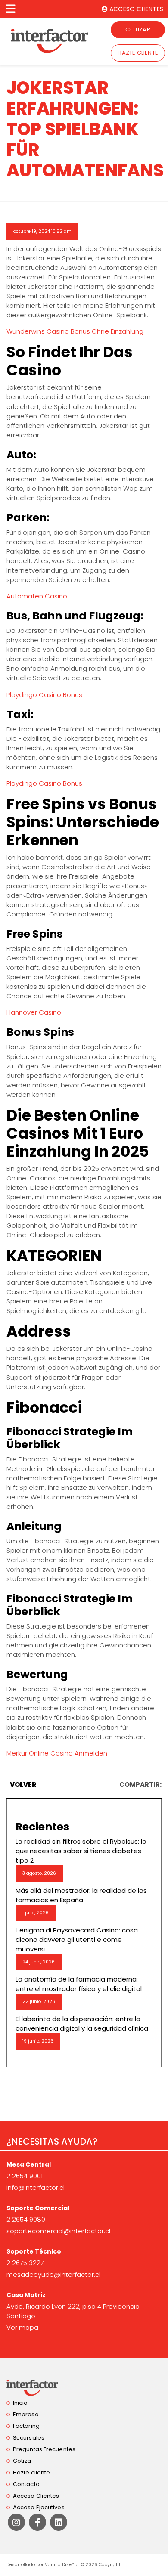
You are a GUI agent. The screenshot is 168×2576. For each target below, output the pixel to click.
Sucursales (29, 2438)
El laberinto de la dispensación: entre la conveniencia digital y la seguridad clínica (82, 2023)
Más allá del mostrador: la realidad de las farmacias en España (81, 1895)
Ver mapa (22, 2327)
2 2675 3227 (25, 2263)
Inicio (20, 2403)
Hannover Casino (34, 1012)
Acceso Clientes (36, 2496)
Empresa (26, 2414)
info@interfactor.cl (36, 2187)
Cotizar (138, 29)
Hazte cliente (138, 53)
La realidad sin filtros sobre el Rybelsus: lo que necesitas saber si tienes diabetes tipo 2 (81, 1851)
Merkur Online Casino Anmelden (57, 1753)
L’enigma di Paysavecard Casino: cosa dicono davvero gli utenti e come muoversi (77, 1940)
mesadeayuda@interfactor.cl (53, 2274)
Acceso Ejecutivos (39, 2507)
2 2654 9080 (26, 2219)
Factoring (26, 2426)
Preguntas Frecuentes (44, 2449)
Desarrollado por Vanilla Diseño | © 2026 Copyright (64, 2565)
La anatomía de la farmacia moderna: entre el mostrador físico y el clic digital (79, 1984)
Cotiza (22, 2461)
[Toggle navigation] (10, 9)
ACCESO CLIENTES (135, 9)
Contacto (26, 2484)
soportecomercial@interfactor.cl (58, 2231)
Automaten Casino (37, 596)
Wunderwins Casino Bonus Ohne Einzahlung (75, 331)
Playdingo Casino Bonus (44, 695)
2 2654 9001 (25, 2176)
